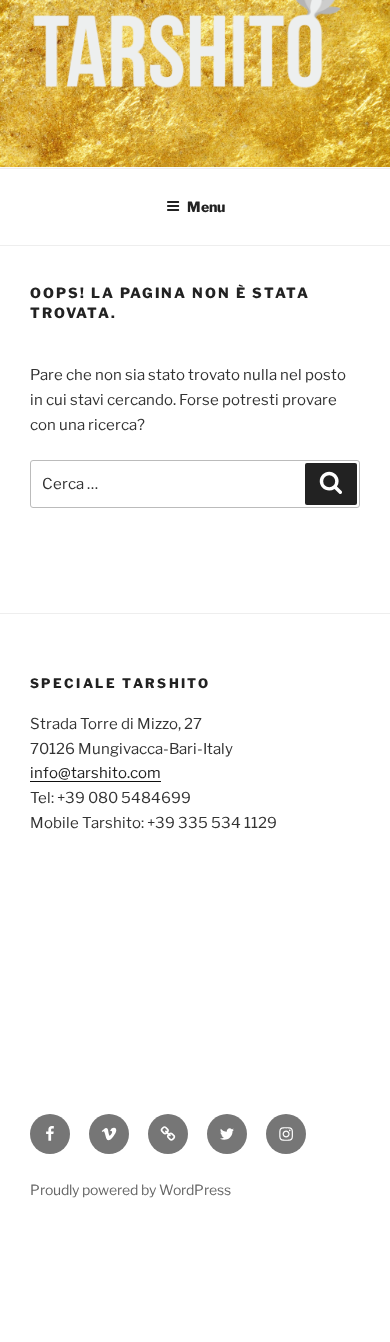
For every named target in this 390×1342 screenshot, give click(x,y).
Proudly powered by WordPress (130, 1189)
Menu (206, 206)
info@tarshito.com (95, 773)
